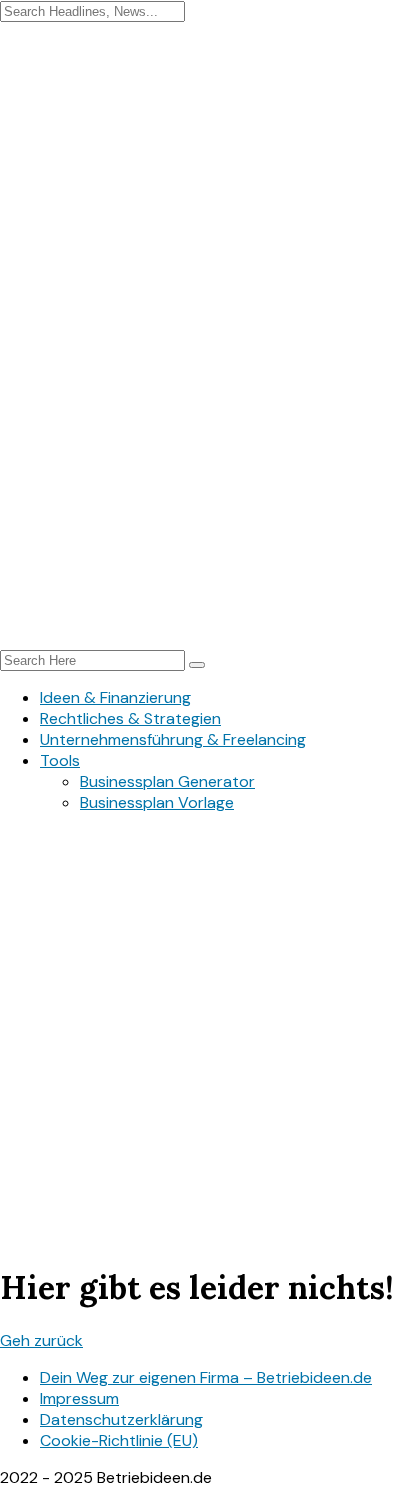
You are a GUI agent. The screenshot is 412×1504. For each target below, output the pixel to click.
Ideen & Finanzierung (115, 697)
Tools (60, 760)
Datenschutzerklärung (121, 1419)
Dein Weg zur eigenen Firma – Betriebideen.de (206, 1377)
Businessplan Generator (167, 781)
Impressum (79, 1398)
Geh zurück (41, 1340)
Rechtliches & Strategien (130, 718)
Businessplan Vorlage (157, 802)
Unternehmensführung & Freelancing (173, 739)
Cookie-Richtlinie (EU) (119, 1440)
